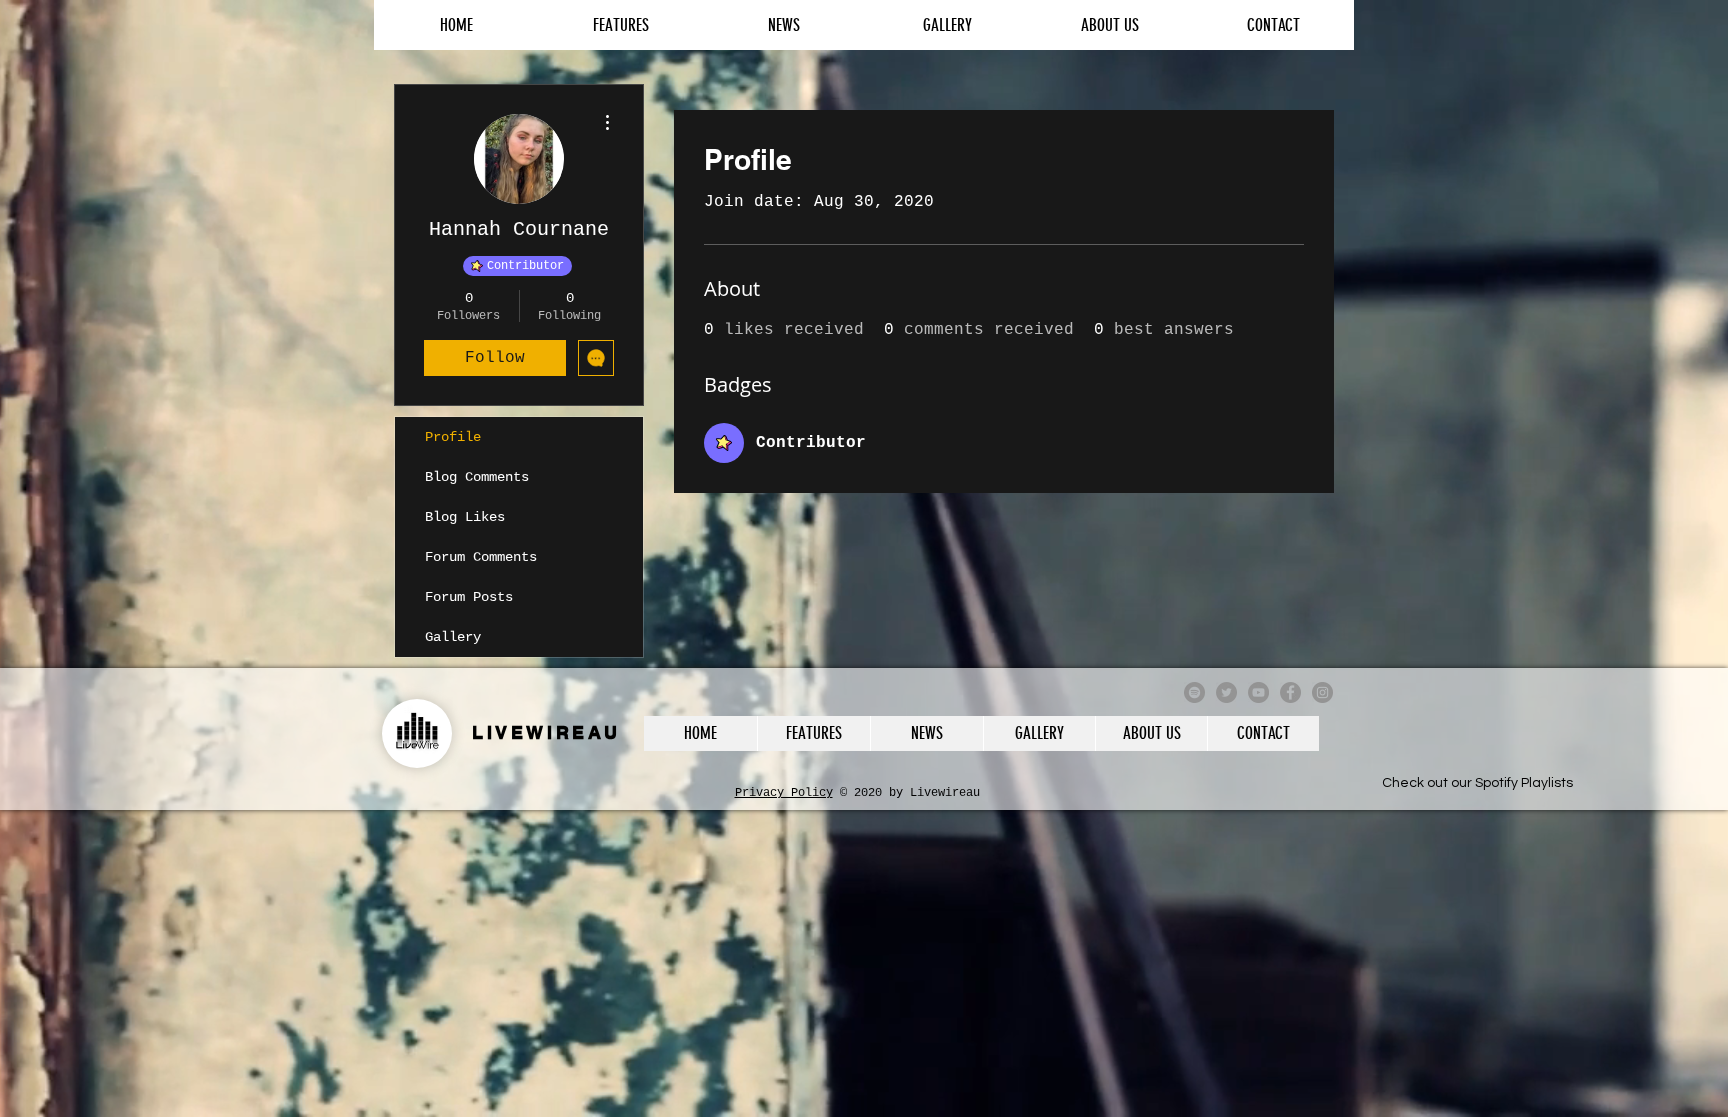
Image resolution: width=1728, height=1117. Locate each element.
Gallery (453, 637)
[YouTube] (1258, 692)
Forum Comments (481, 557)
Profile (453, 437)
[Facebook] (1290, 692)
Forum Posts (469, 597)
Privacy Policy (784, 793)
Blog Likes (465, 517)
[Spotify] (1194, 692)
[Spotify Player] (1477, 758)
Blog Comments (477, 477)
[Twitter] (1226, 692)
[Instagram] (1322, 692)
